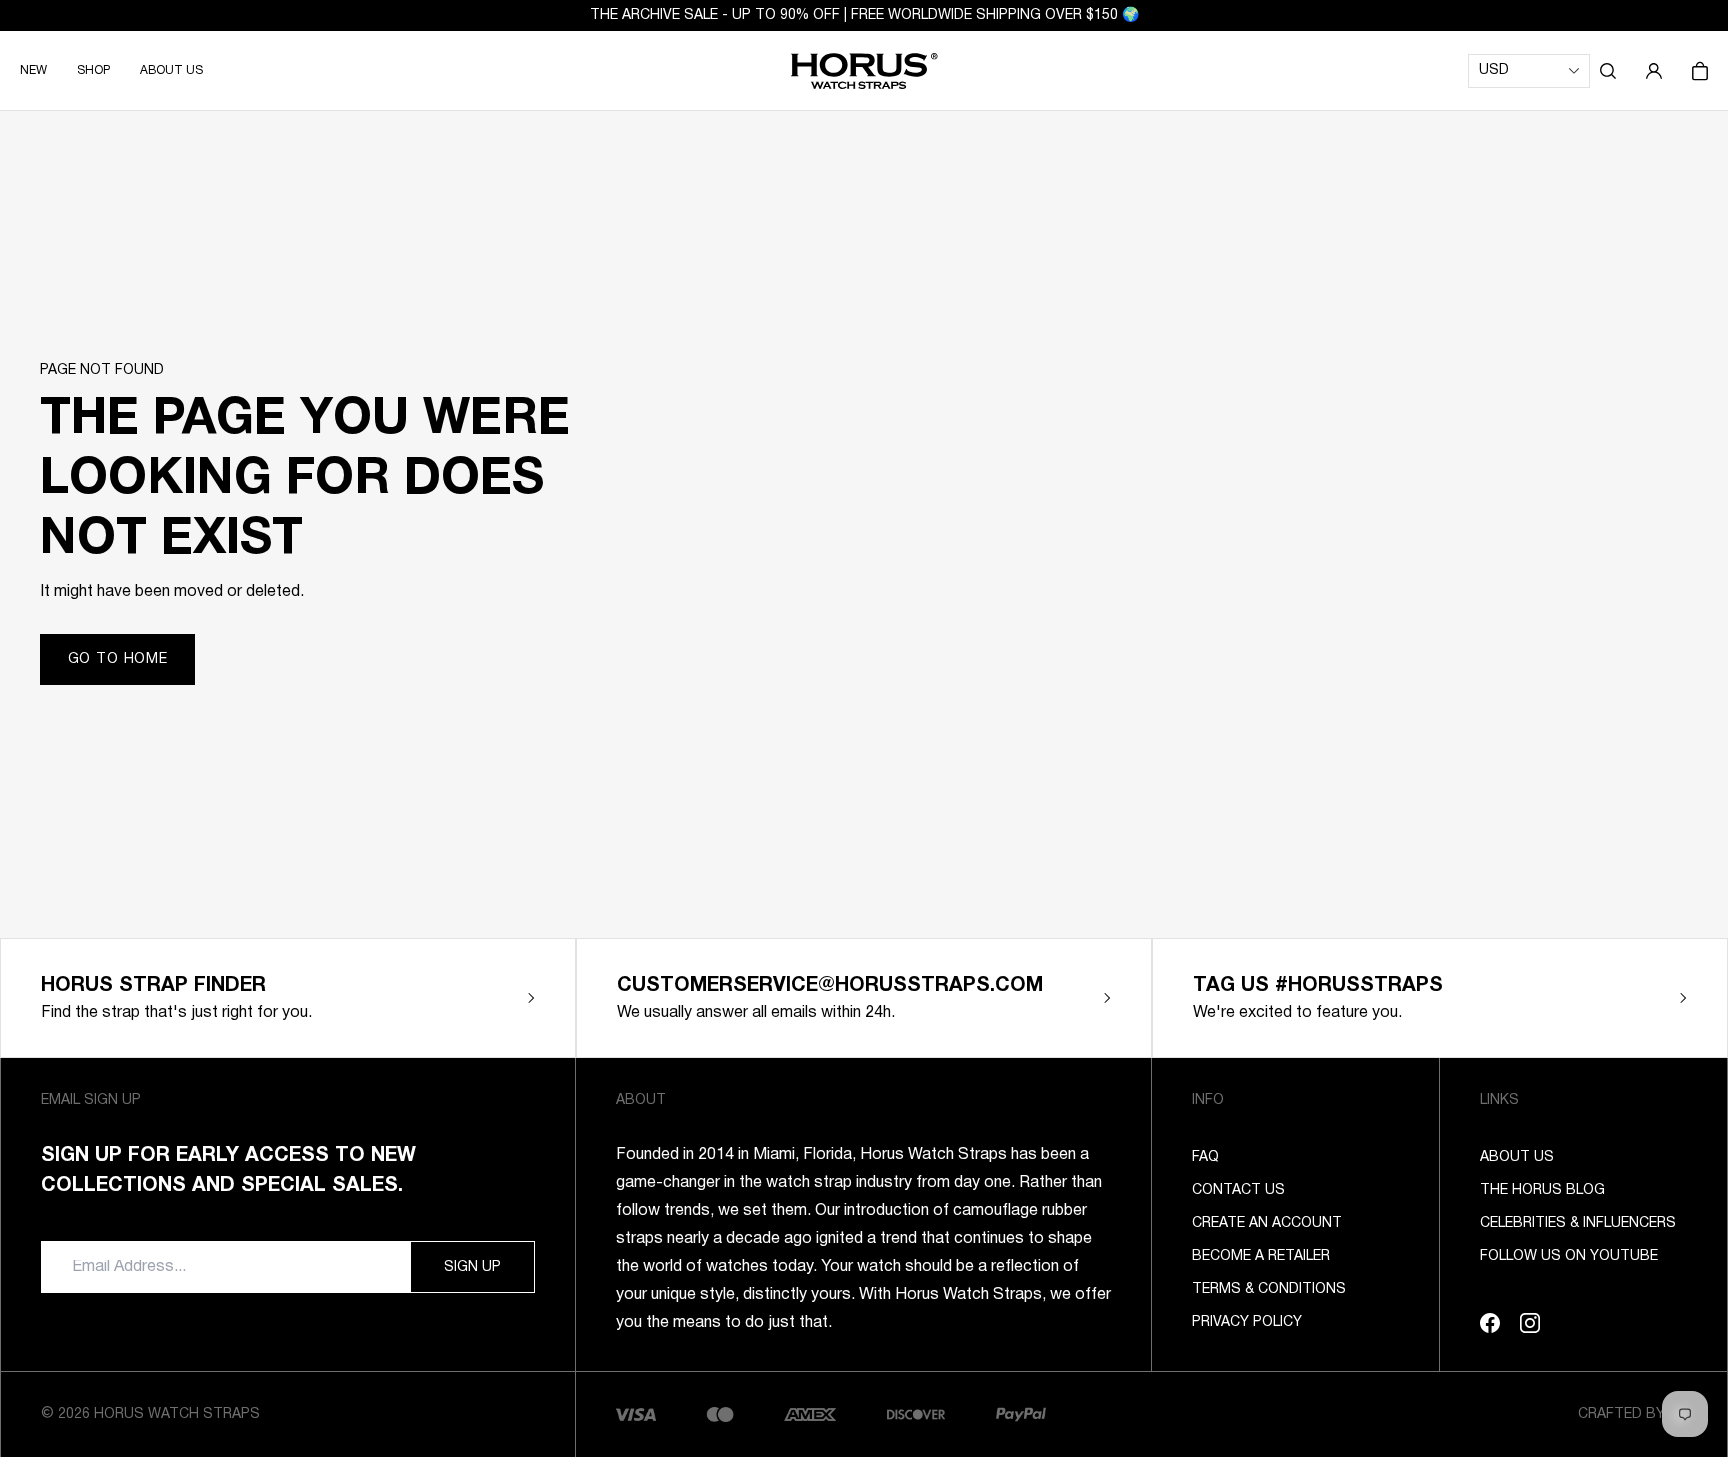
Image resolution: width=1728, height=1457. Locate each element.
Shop (93, 70)
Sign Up (472, 1267)
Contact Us (1238, 1190)
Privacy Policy (1247, 1322)
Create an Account (1267, 1223)
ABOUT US (171, 70)
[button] (1608, 71)
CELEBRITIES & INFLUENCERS (1578, 1223)
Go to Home (118, 659)
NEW (33, 70)
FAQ (1205, 1157)
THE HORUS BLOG (1542, 1190)
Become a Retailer (1261, 1256)
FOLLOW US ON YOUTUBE (1569, 1256)
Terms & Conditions (1269, 1289)
